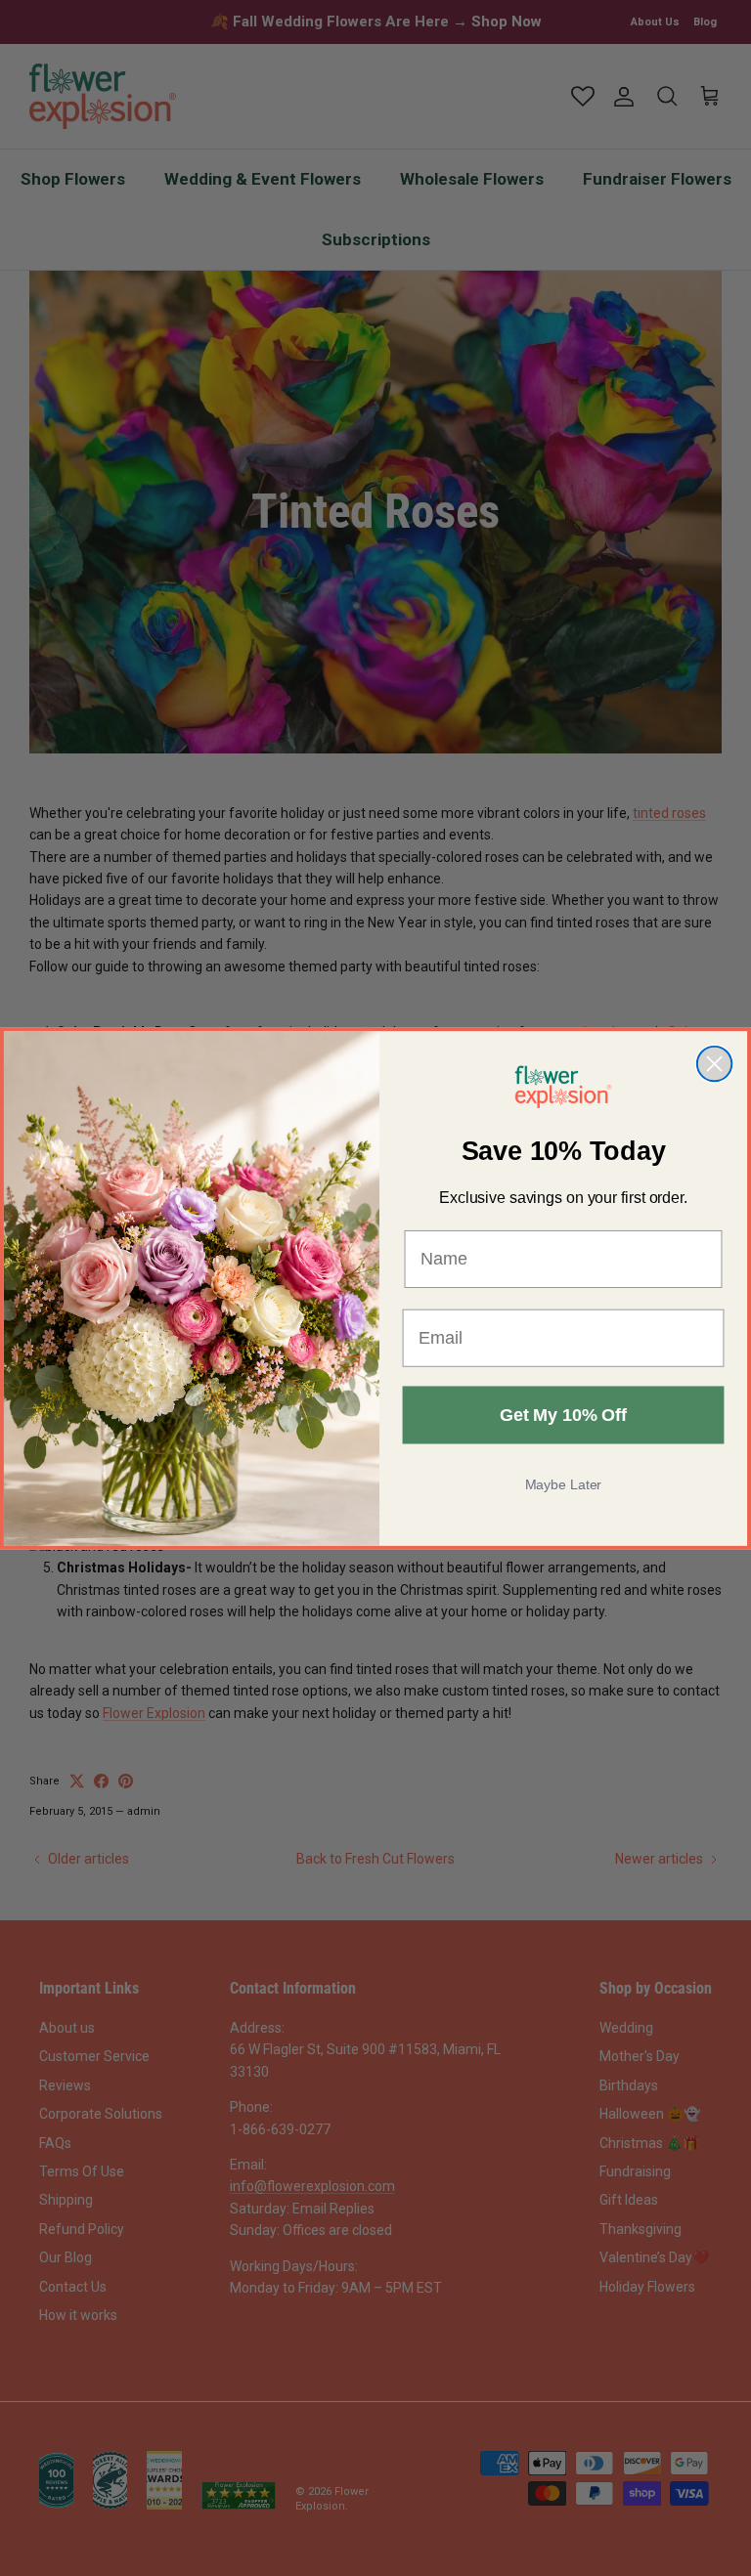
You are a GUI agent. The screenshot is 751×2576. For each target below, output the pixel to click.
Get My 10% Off (563, 1415)
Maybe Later (564, 1484)
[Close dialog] (714, 1063)
